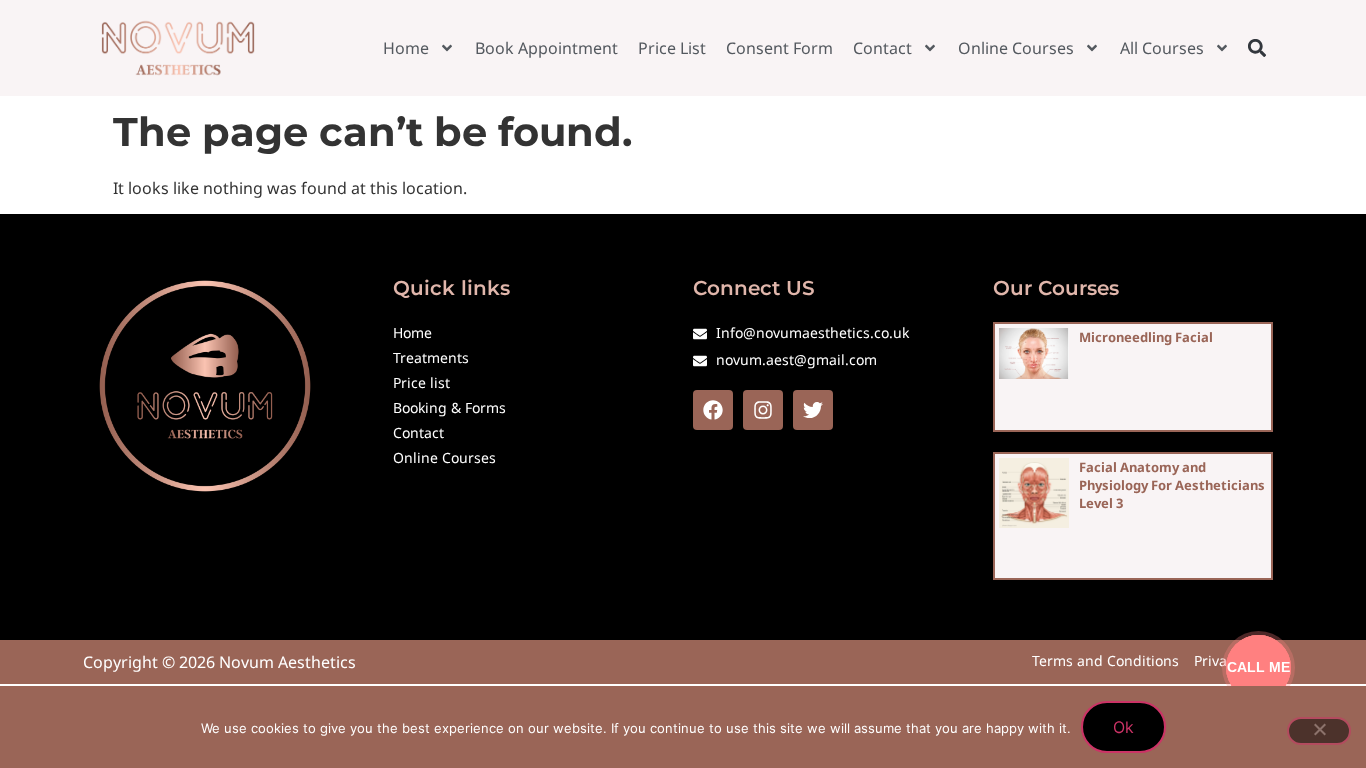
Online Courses (1016, 48)
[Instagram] (763, 410)
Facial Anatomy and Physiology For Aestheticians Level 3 (1172, 485)
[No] (1319, 731)
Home (406, 48)
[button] (1256, 47)
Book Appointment (546, 48)
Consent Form (779, 48)
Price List (672, 48)
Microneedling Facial (1146, 337)
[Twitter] (813, 410)
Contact (882, 48)
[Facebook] (713, 410)
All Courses (1162, 48)
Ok (1123, 727)
